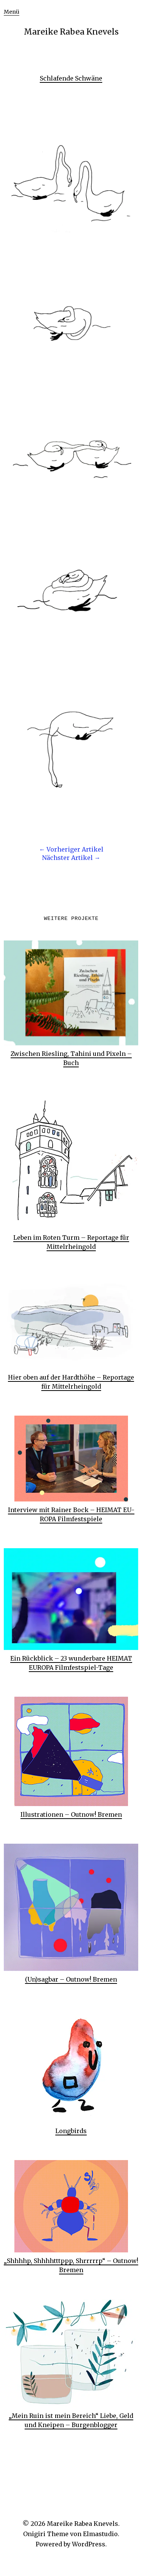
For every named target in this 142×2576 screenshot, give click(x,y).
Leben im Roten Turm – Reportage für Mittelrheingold (71, 1242)
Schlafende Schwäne (71, 78)
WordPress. (89, 2544)
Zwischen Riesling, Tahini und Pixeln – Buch (71, 1058)
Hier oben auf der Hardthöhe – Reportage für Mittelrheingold (71, 1382)
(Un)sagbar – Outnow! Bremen (71, 1979)
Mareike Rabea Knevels (71, 32)
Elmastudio (100, 2534)
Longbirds (71, 2131)
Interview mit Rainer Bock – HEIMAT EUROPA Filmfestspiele (71, 1514)
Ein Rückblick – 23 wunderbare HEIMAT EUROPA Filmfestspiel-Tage (71, 1663)
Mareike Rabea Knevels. (83, 2524)
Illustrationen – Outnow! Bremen (71, 1814)
